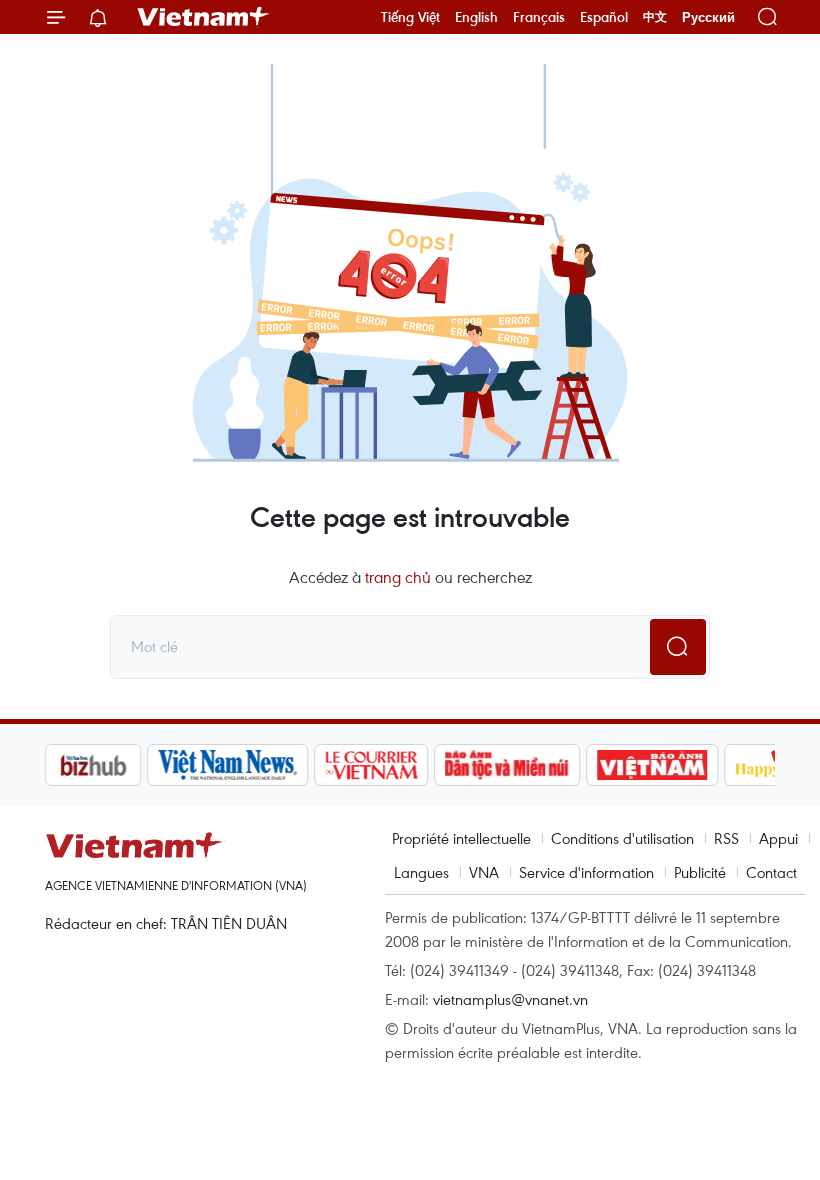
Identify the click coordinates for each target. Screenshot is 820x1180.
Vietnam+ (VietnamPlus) (204, 17)
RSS (726, 838)
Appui (778, 838)
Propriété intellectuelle (461, 838)
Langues (421, 872)
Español (604, 17)
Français (539, 17)
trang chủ (398, 577)
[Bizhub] (93, 765)
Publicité (700, 872)
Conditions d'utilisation (622, 838)
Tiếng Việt (410, 17)
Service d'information (586, 872)
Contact (771, 872)
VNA (484, 872)
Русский (708, 17)
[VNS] (227, 765)
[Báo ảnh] (652, 765)
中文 (655, 17)
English (476, 17)
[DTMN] (507, 765)
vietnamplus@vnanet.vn (510, 999)
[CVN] (371, 765)
